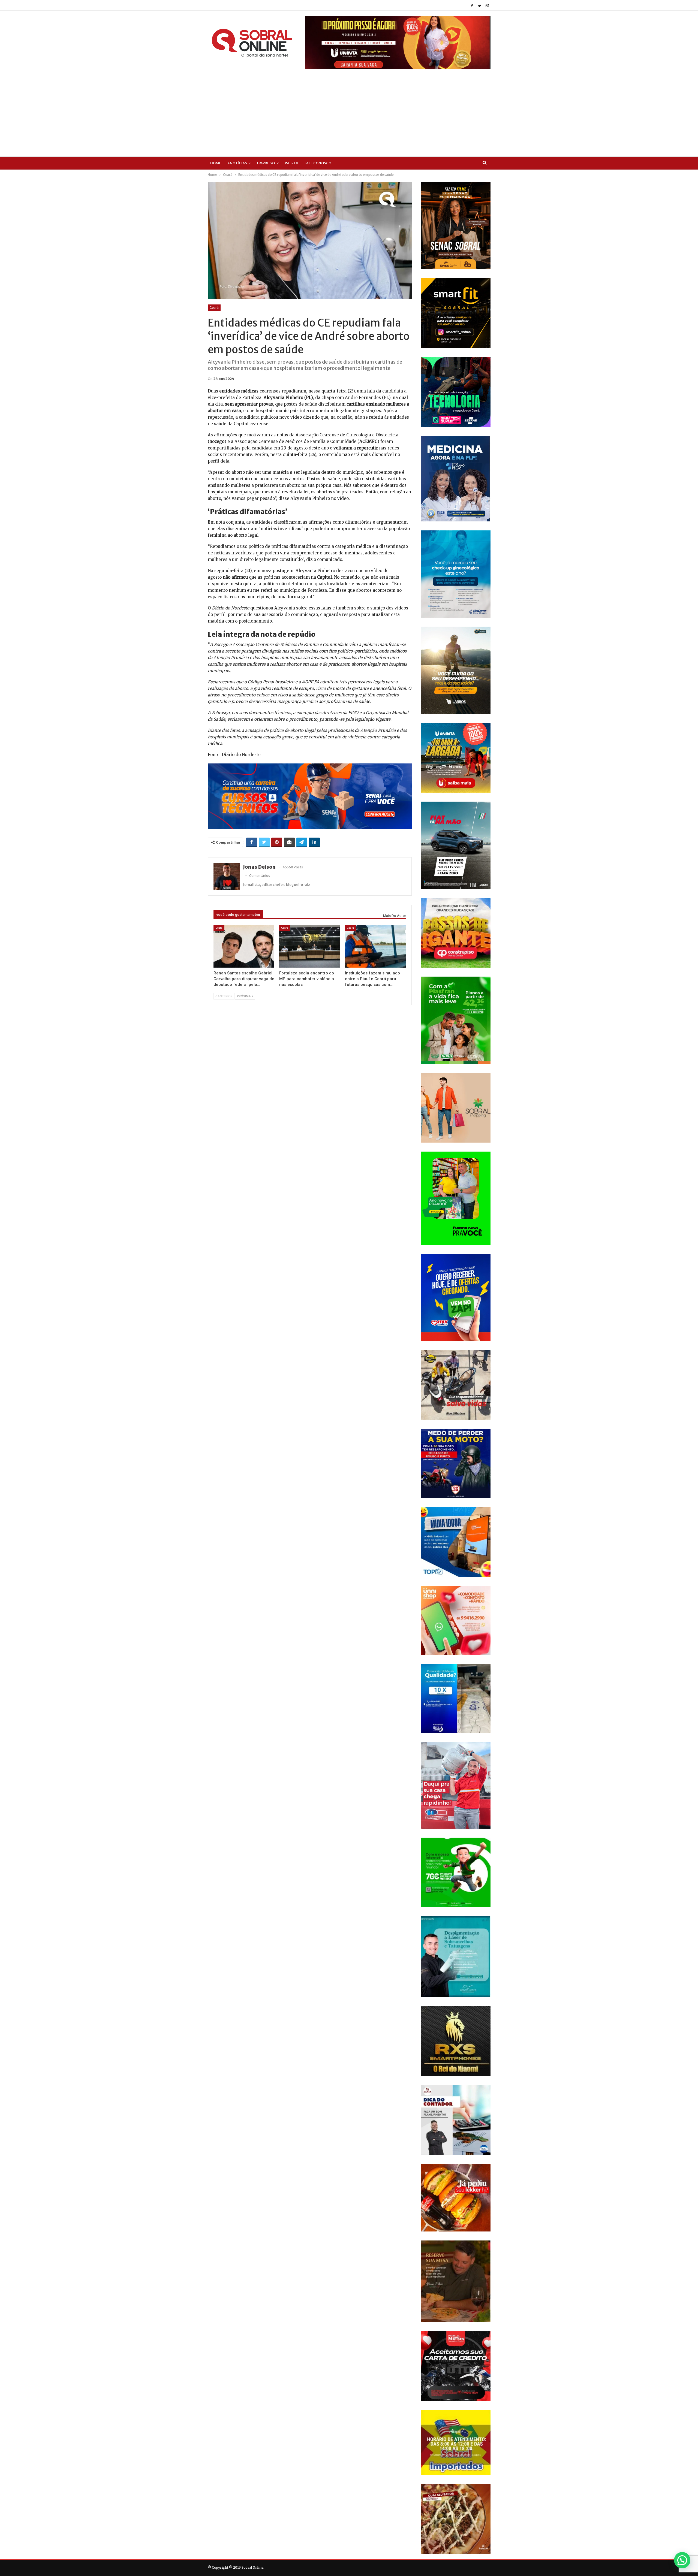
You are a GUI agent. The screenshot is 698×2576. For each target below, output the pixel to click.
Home (216, 163)
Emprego (266, 163)
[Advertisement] (349, 110)
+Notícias (237, 163)
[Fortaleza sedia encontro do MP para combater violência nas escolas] (310, 946)
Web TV (292, 163)
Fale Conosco (318, 163)
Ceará (214, 308)
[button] (682, 2560)
